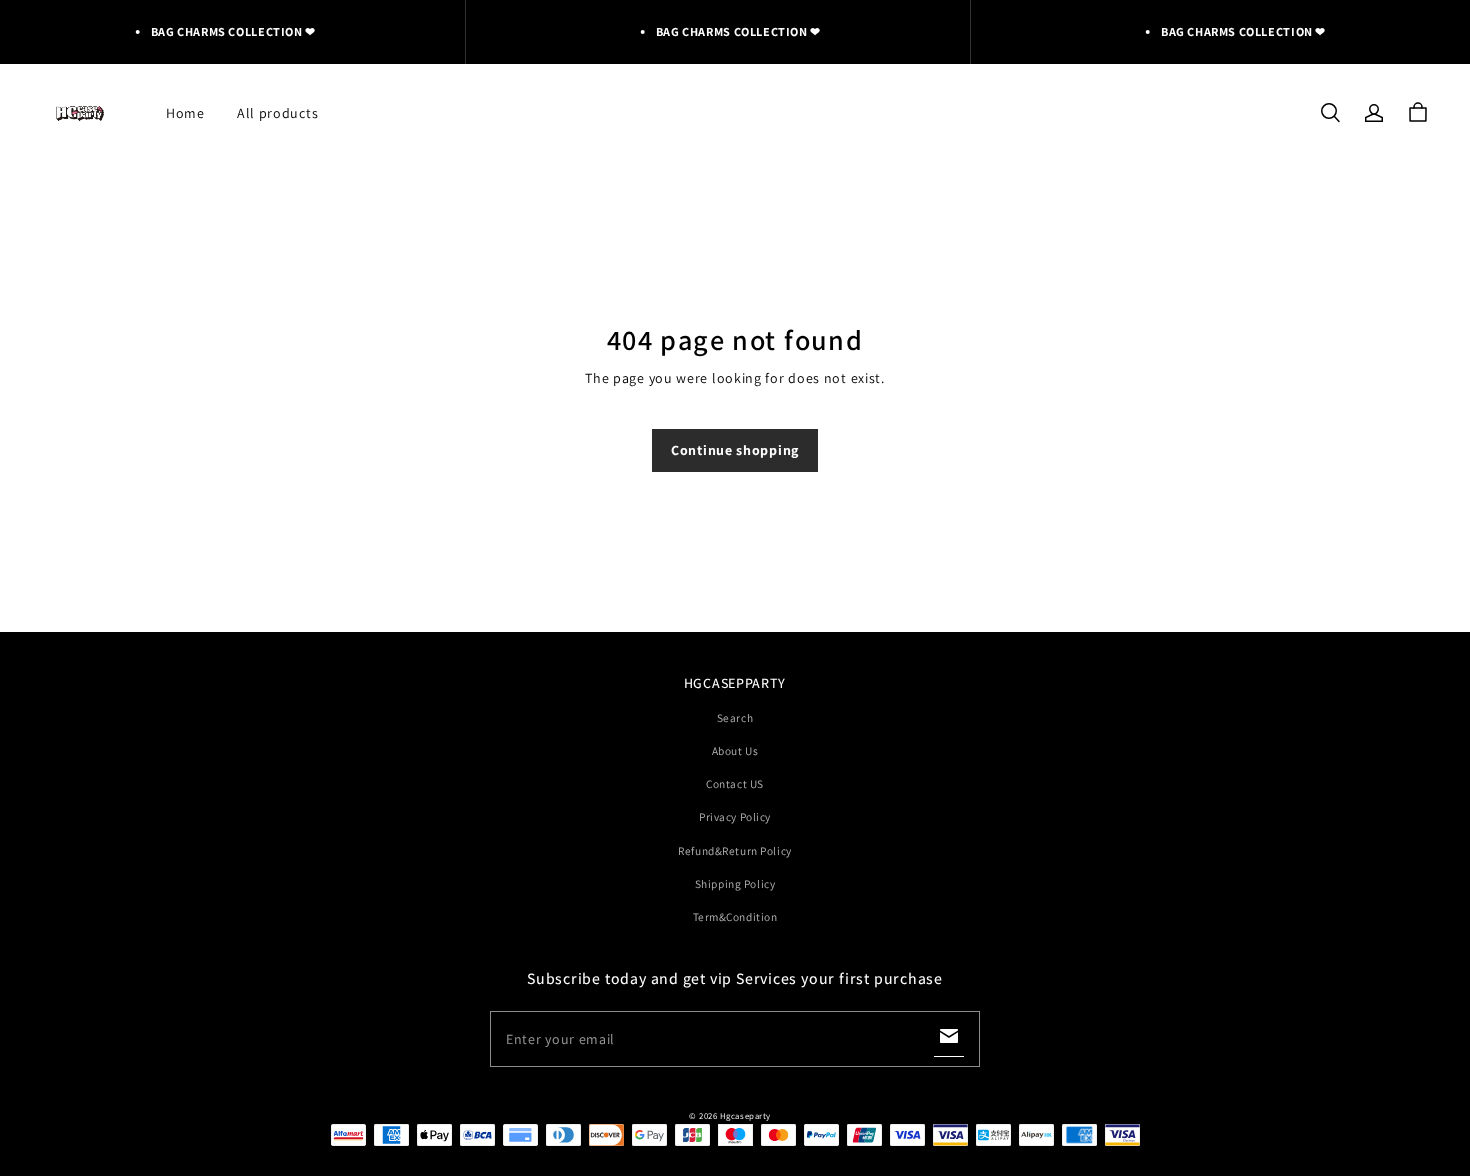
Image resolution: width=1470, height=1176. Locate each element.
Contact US (735, 783)
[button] (1330, 113)
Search (735, 717)
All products (277, 113)
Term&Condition (735, 916)
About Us (735, 750)
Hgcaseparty (745, 1116)
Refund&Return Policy (734, 850)
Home (185, 113)
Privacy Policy (735, 816)
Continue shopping (735, 450)
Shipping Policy (735, 883)
